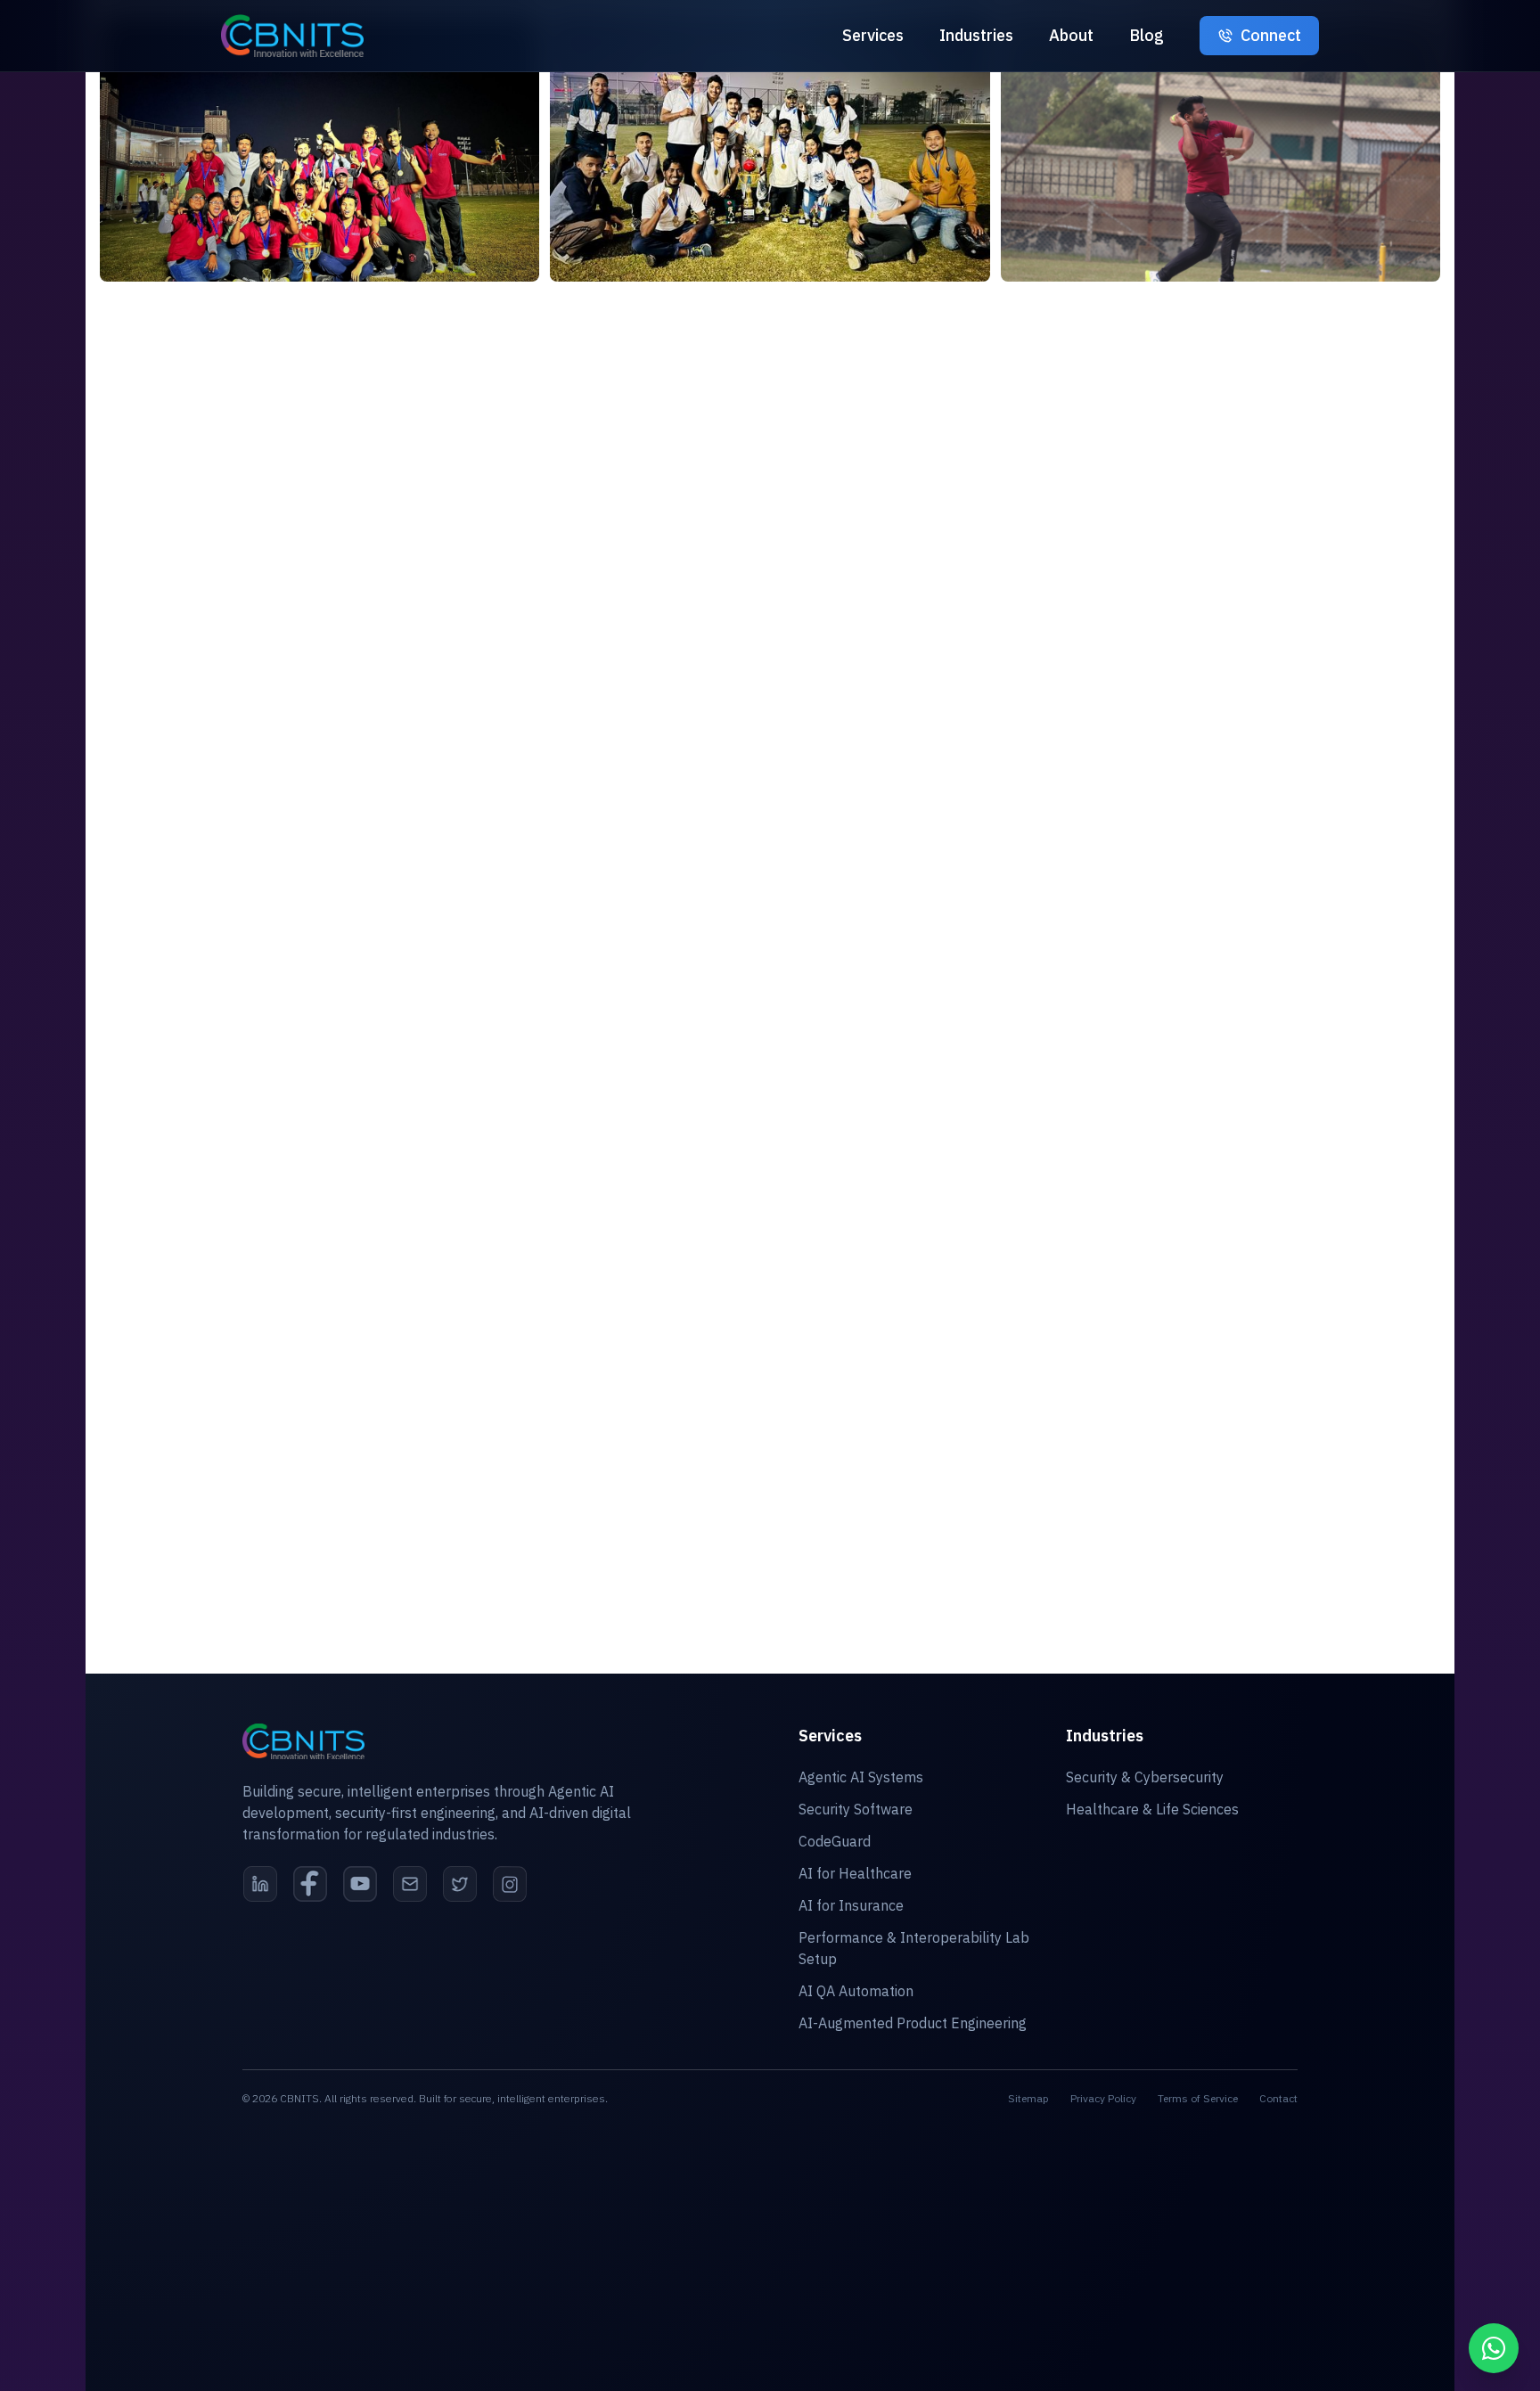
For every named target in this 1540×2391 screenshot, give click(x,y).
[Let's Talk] (1494, 2348)
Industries (976, 35)
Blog (1147, 35)
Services (873, 35)
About (1071, 35)
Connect (1271, 35)
